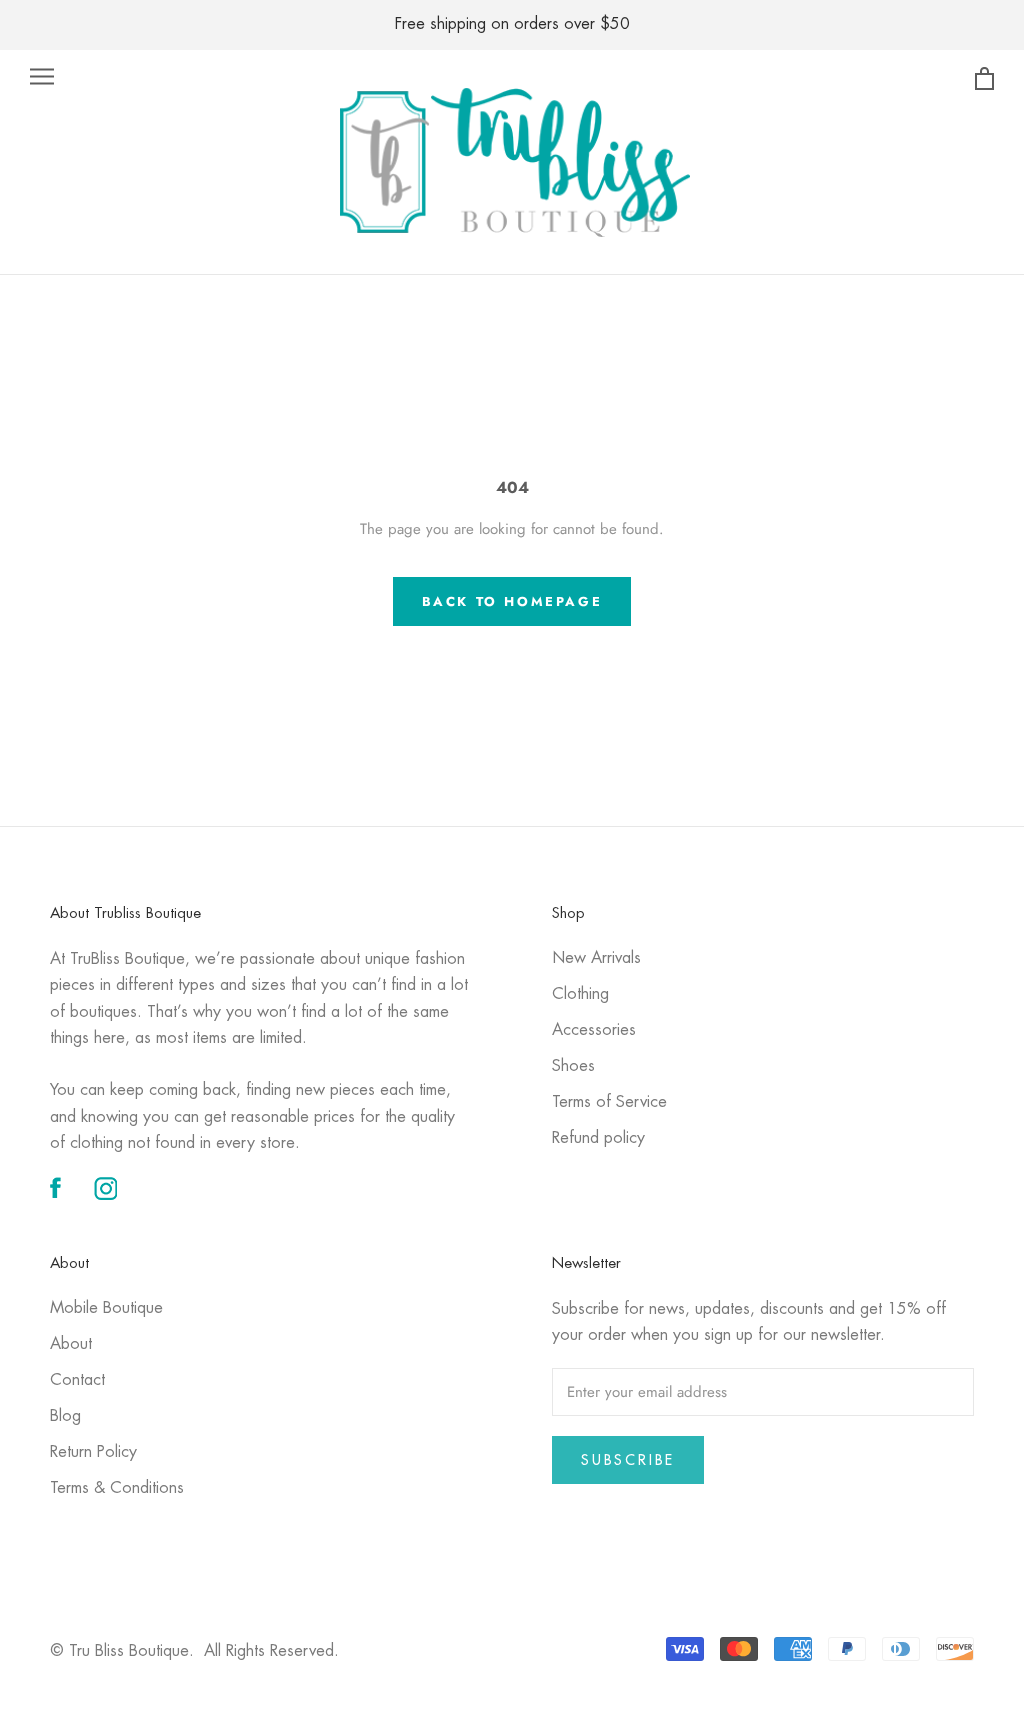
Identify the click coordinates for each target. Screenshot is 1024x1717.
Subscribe (628, 1460)
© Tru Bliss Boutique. (194, 1651)
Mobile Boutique (106, 1308)
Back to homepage (512, 601)
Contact (77, 1380)
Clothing (580, 994)
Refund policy (598, 1138)
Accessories (594, 1030)
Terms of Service (609, 1102)
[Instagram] (105, 1189)
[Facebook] (55, 1189)
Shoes (573, 1066)
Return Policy (93, 1452)
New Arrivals (596, 958)
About (71, 1344)
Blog (65, 1416)
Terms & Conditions (117, 1488)
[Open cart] (984, 79)
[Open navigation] (42, 76)
